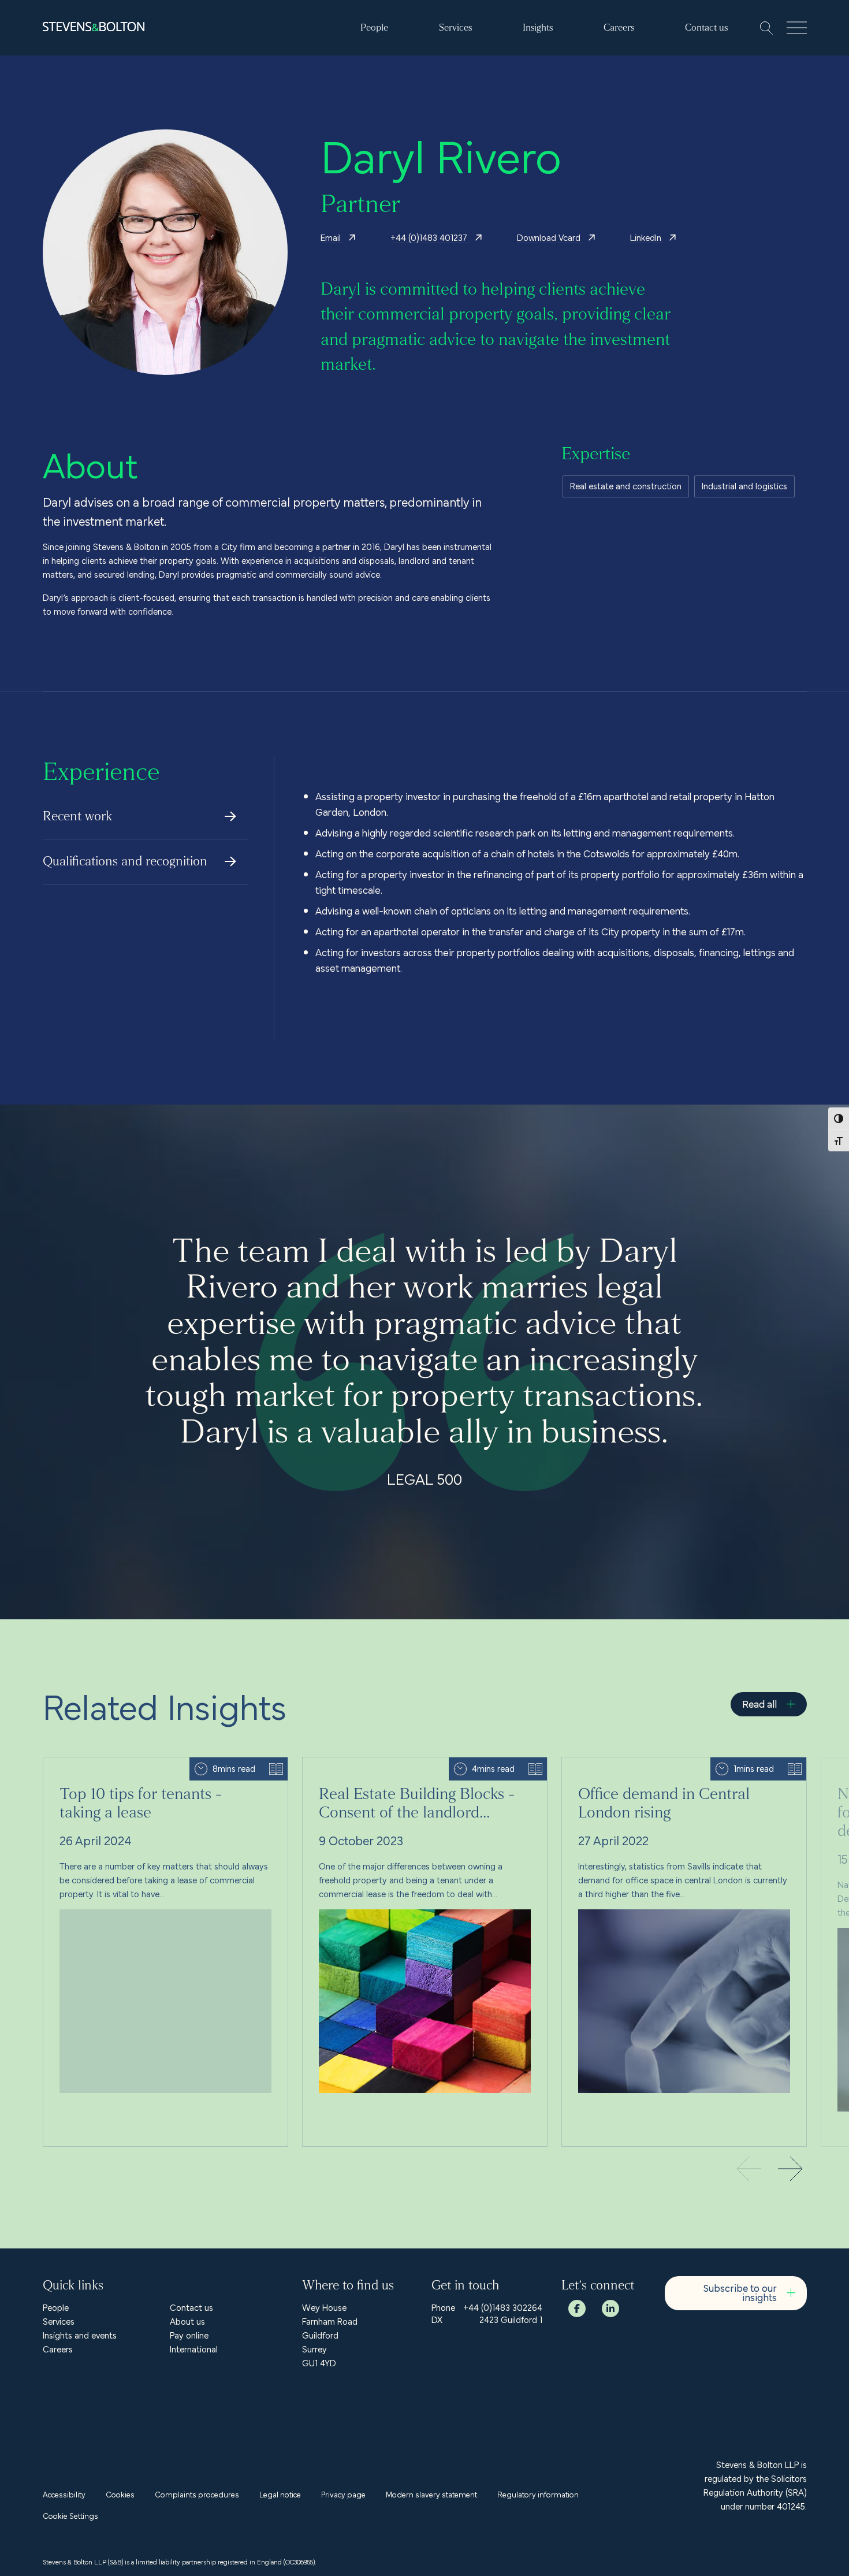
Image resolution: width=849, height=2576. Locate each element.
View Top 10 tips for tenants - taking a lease (128, 1764)
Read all (759, 1703)
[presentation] (791, 2170)
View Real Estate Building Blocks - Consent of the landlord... (417, 1764)
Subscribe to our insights (740, 2292)
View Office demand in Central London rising (648, 1764)
